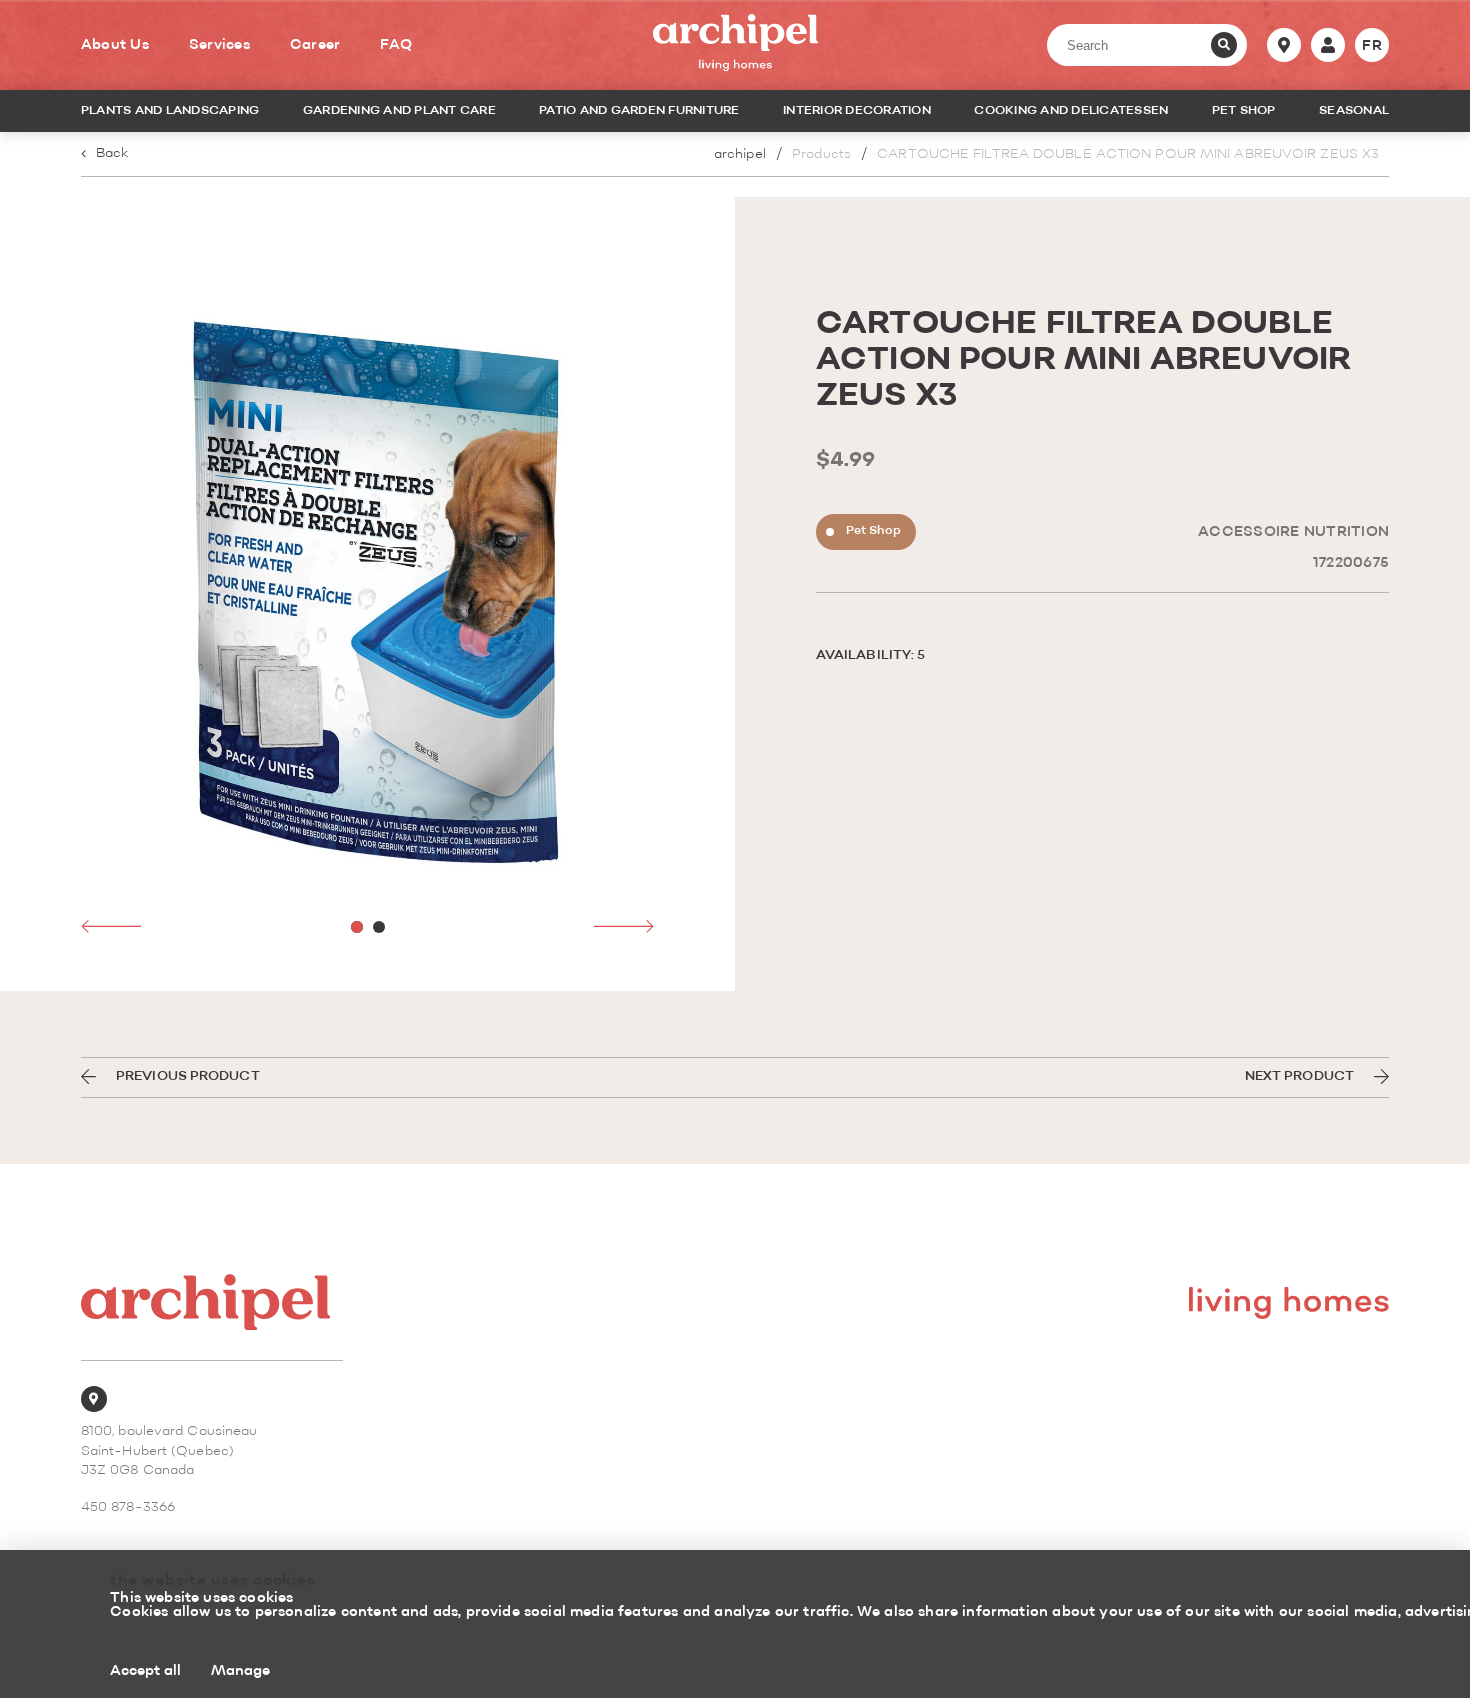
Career (315, 45)
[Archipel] (735, 45)
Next (624, 926)
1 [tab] (357, 927)
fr (1372, 46)
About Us (115, 45)
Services (219, 45)
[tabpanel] (368, 594)
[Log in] (1328, 45)
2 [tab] (379, 927)
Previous (111, 926)
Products (821, 154)
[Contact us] (1284, 45)
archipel (740, 154)
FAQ (396, 45)
